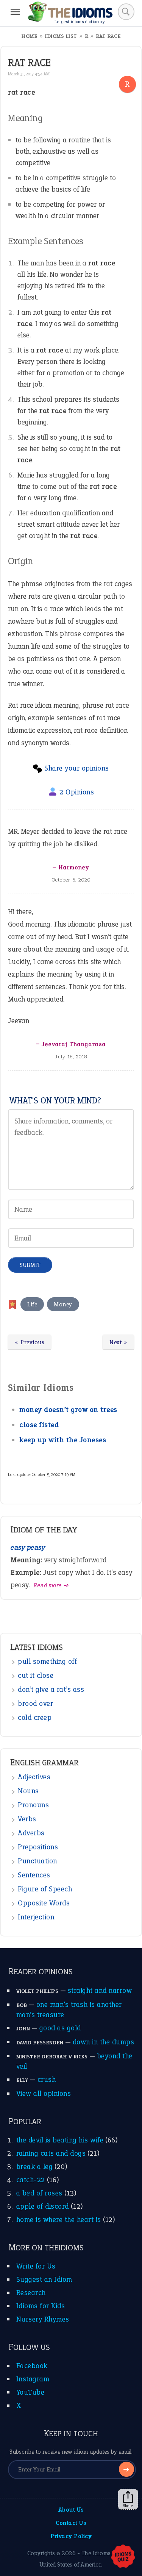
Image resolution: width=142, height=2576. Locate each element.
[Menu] (15, 12)
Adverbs (31, 1833)
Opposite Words (44, 1903)
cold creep (35, 1717)
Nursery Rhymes (43, 2319)
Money (63, 1304)
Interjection (36, 1917)
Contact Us (71, 2523)
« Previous (30, 1342)
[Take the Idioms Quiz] (123, 2557)
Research (31, 2293)
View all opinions (44, 2093)
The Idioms (96, 2553)
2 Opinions (77, 792)
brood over (35, 1703)
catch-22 (31, 2180)
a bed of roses (39, 2193)
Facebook (32, 2366)
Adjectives (34, 1777)
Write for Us (36, 2266)
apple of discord (43, 2206)
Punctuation (37, 1861)
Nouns (28, 1791)
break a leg (35, 2166)
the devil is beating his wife (60, 2140)
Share (128, 2506)
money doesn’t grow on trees (68, 1410)
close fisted (39, 1425)
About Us (71, 2510)
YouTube (30, 2392)
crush (47, 2079)
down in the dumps (104, 2042)
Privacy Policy (71, 2536)
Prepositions (38, 1847)
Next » (118, 1342)
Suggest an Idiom (44, 2279)
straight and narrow (100, 1990)
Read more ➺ (51, 1585)
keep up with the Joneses (63, 1440)
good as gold (60, 2028)
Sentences (34, 1875)
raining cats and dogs (51, 2153)
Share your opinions (77, 768)
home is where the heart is (59, 2219)
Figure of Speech (45, 1889)
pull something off (47, 1661)
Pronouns (33, 1805)
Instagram (33, 2379)
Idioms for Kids (41, 2306)
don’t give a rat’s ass (51, 1689)
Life (32, 1304)
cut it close (36, 1675)
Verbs (27, 1819)
